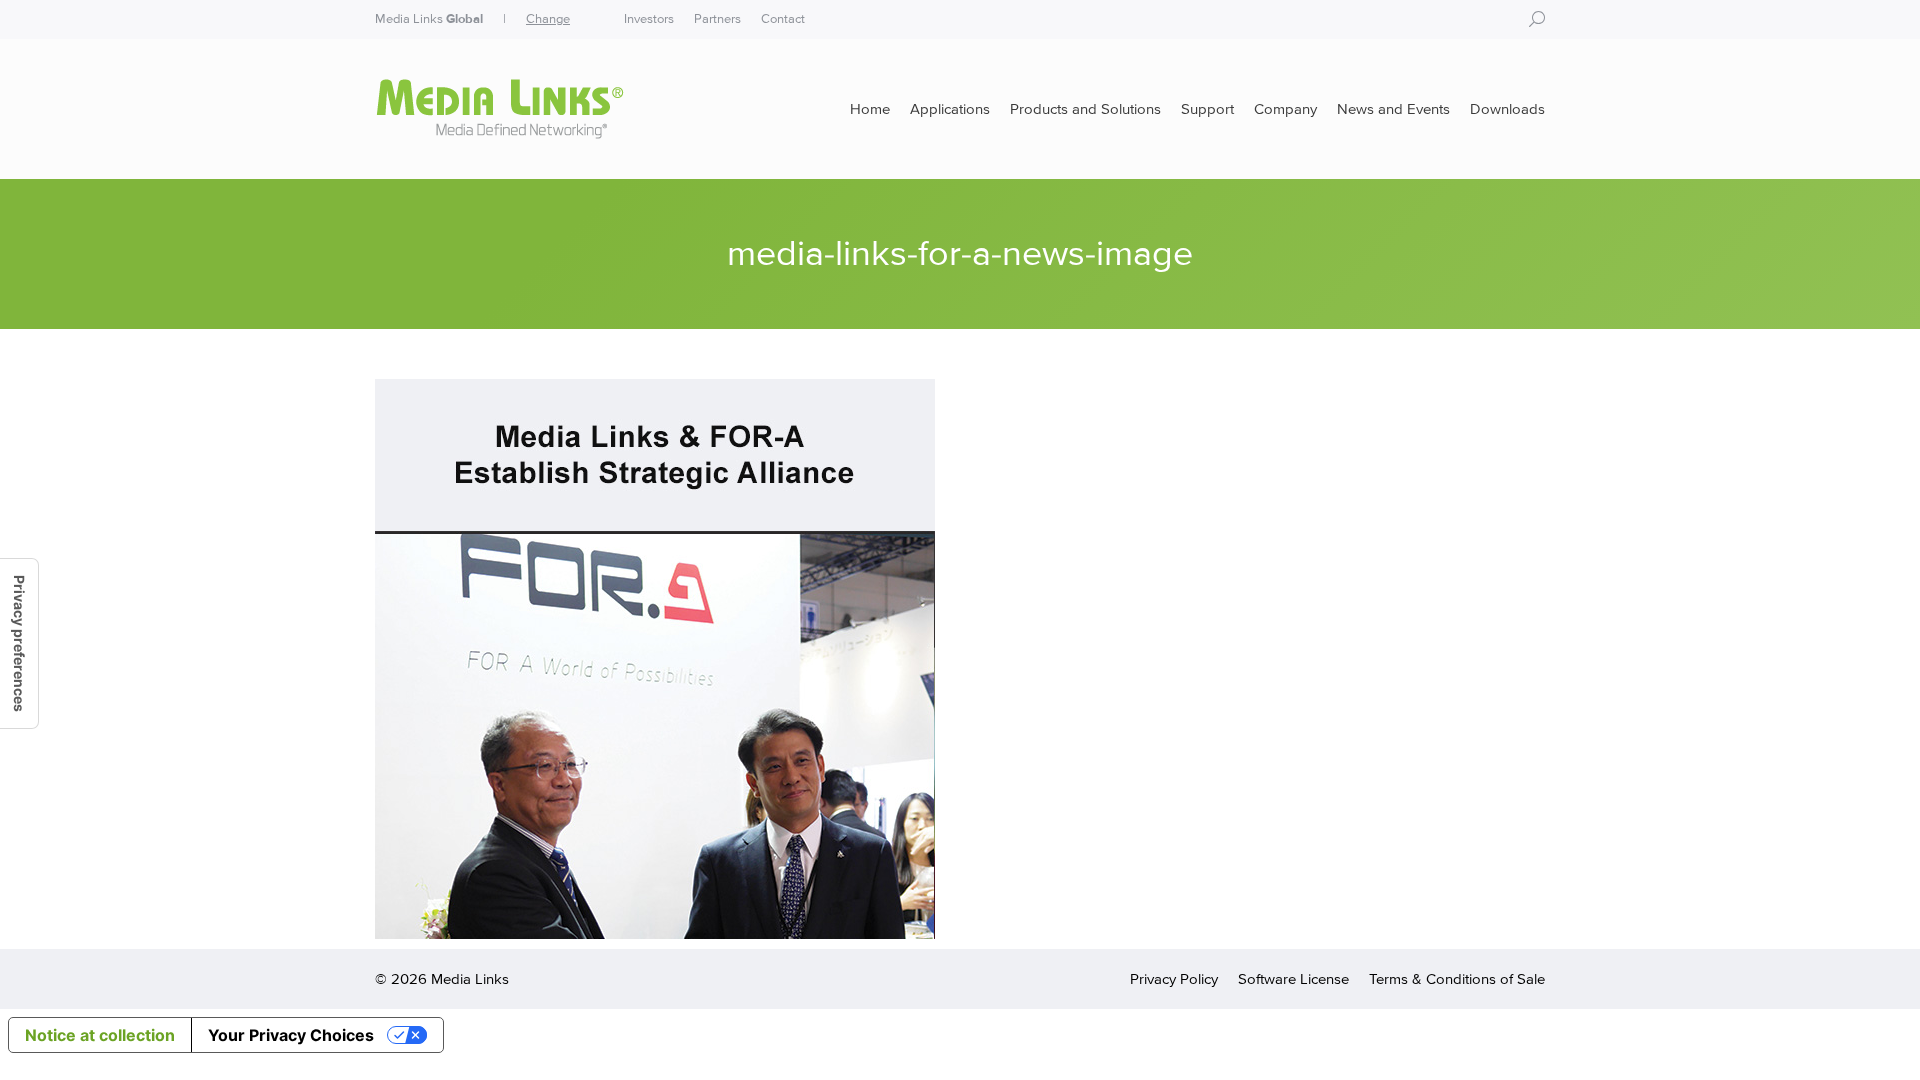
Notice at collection (100, 1035)
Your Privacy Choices (291, 1035)
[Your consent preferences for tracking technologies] (19, 643)
